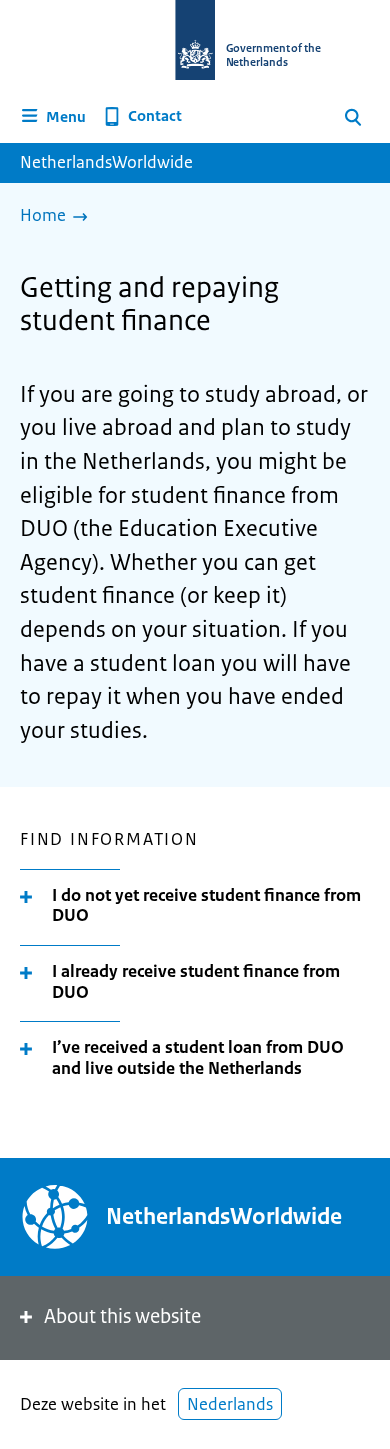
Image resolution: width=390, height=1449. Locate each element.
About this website (122, 1316)
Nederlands (230, 1404)
